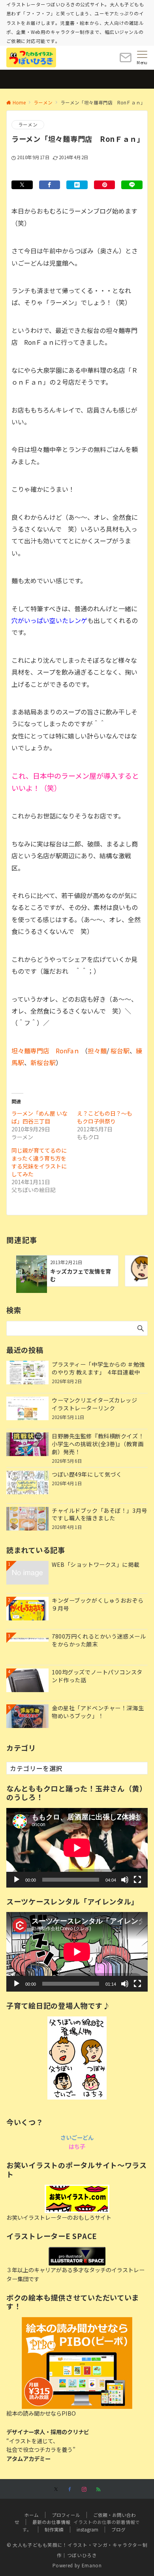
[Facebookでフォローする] (70, 2489)
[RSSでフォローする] (98, 2489)
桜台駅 (120, 1051)
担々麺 (97, 1051)
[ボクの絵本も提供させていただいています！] (77, 2363)
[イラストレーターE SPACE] (77, 2256)
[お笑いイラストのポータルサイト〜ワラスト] (77, 2199)
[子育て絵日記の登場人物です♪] (77, 2058)
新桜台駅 (43, 1062)
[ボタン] (126, 60)
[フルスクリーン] (137, 1880)
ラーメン (28, 125)
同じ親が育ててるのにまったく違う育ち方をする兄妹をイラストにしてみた (39, 1162)
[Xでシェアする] (22, 185)
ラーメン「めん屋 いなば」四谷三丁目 (39, 1117)
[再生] (17, 1880)
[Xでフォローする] (56, 2489)
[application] (77, 1848)
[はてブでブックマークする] (77, 185)
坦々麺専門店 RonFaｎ (46, 1051)
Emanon (92, 2565)
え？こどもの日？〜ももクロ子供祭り (105, 1117)
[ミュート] (125, 1880)
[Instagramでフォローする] (84, 2489)
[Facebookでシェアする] (50, 185)
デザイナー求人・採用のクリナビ (48, 2432)
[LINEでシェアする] (132, 185)
